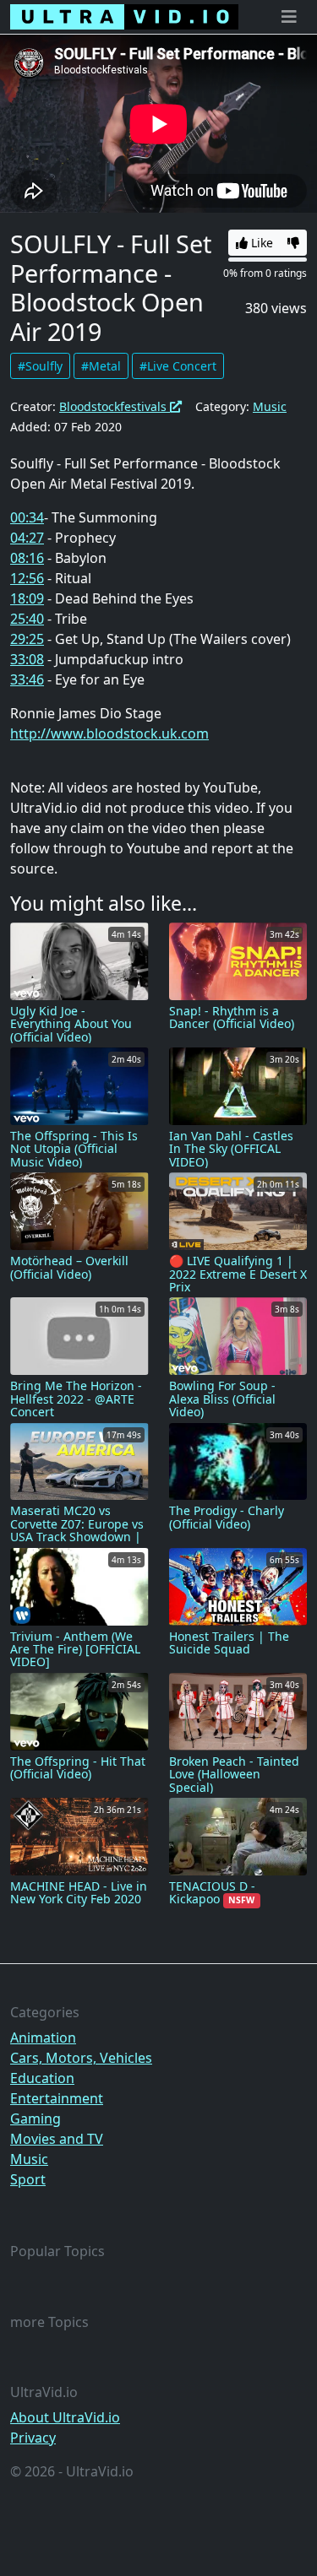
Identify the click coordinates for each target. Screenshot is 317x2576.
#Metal (101, 366)
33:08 (27, 659)
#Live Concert (178, 366)
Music (270, 406)
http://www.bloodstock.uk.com (109, 733)
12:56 (27, 578)
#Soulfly (40, 366)
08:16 (27, 558)
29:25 (27, 639)
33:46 (27, 679)
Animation (43, 2038)
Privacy (33, 2438)
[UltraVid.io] (124, 17)
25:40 (27, 619)
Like (260, 243)
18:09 (27, 598)
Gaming (36, 2119)
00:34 (27, 517)
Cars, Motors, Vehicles (81, 2058)
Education (42, 2078)
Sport (28, 2179)
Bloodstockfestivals (115, 406)
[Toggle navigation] (289, 17)
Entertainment (57, 2098)
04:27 (27, 538)
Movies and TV (57, 2139)
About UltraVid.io (65, 2417)
